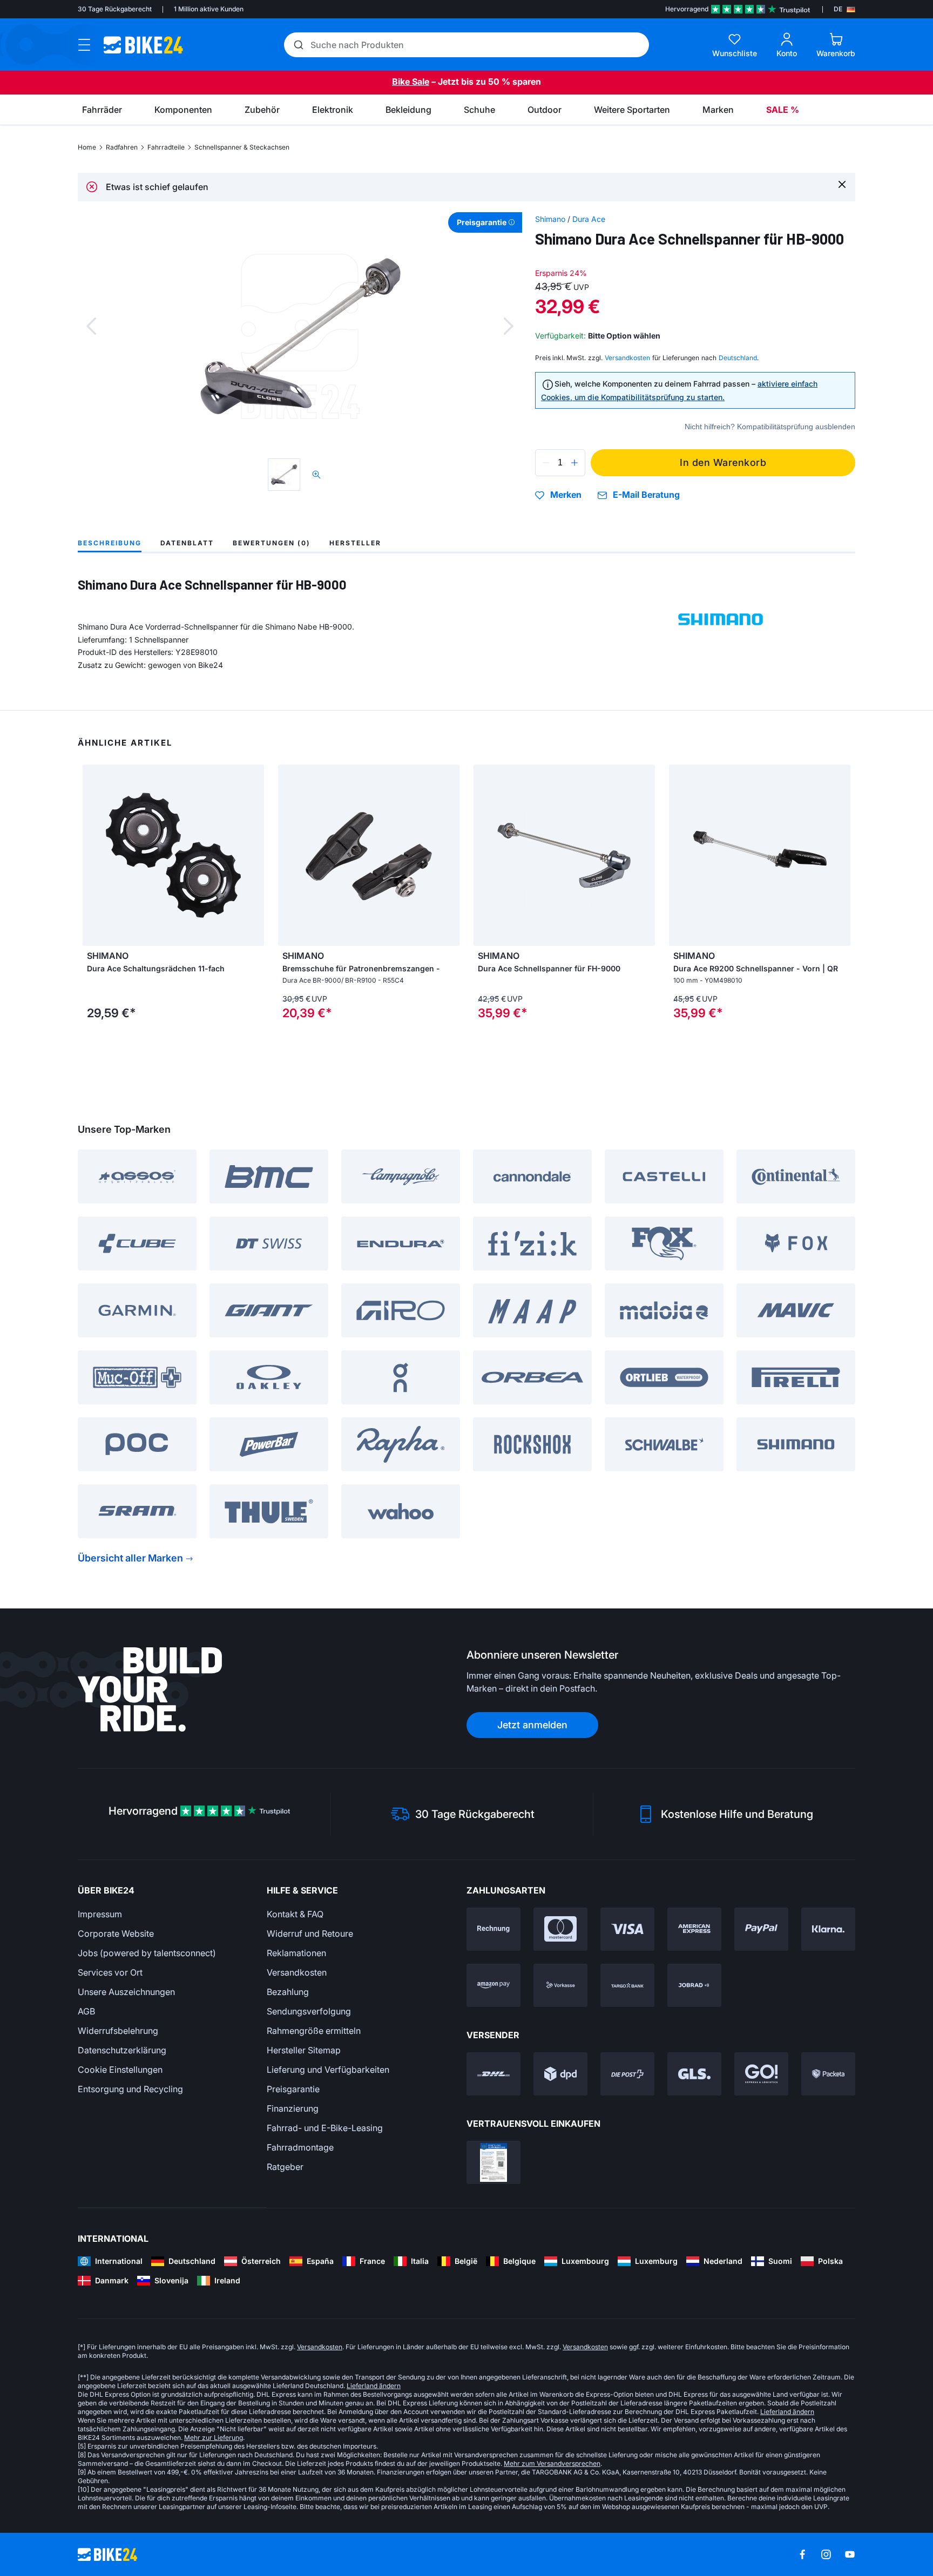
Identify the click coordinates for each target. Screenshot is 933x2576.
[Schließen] (842, 184)
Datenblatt (187, 543)
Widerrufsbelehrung (118, 2031)
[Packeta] (828, 2074)
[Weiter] (509, 326)
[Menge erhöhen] (574, 463)
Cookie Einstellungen (120, 2070)
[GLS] (694, 2074)
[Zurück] (91, 326)
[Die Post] (627, 2074)
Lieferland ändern (374, 2386)
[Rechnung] (493, 1929)
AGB (86, 2011)
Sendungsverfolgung (309, 2011)
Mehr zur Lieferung (214, 2438)
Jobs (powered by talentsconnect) (147, 1953)
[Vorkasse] (560, 1985)
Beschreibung (110, 543)
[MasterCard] (560, 1929)
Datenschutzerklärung (122, 2050)
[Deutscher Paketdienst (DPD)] (560, 2074)
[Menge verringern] (546, 463)
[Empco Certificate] (493, 2162)
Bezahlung (288, 1992)
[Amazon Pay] (493, 1985)
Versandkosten (297, 1972)
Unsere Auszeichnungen (126, 1992)
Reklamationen (296, 1953)
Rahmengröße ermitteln (314, 2031)
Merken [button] (566, 495)
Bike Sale (411, 82)
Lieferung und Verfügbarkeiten (328, 2070)
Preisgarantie (293, 2089)
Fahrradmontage (300, 2147)
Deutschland (738, 358)
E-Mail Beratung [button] (646, 495)
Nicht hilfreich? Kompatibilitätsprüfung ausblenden (770, 427)
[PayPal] (761, 1929)
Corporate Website (116, 1933)
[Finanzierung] (627, 1985)
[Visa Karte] (627, 1929)
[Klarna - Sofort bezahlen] (828, 1929)
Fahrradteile (166, 147)
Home (87, 147)
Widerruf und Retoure (310, 1933)
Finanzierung (293, 2108)
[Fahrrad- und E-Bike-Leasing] (694, 1985)
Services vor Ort (110, 1972)
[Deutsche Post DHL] (493, 2074)
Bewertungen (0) (272, 543)
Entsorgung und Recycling (130, 2089)
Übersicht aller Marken (130, 1558)
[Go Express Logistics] (761, 2074)
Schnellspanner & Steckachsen (242, 147)
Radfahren (122, 147)
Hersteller (355, 543)
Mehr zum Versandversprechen (552, 2463)
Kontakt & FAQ (295, 1914)
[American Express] (694, 1929)
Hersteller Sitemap (304, 2050)
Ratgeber (285, 2167)
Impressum (100, 1914)
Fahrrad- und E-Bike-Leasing (325, 2128)
